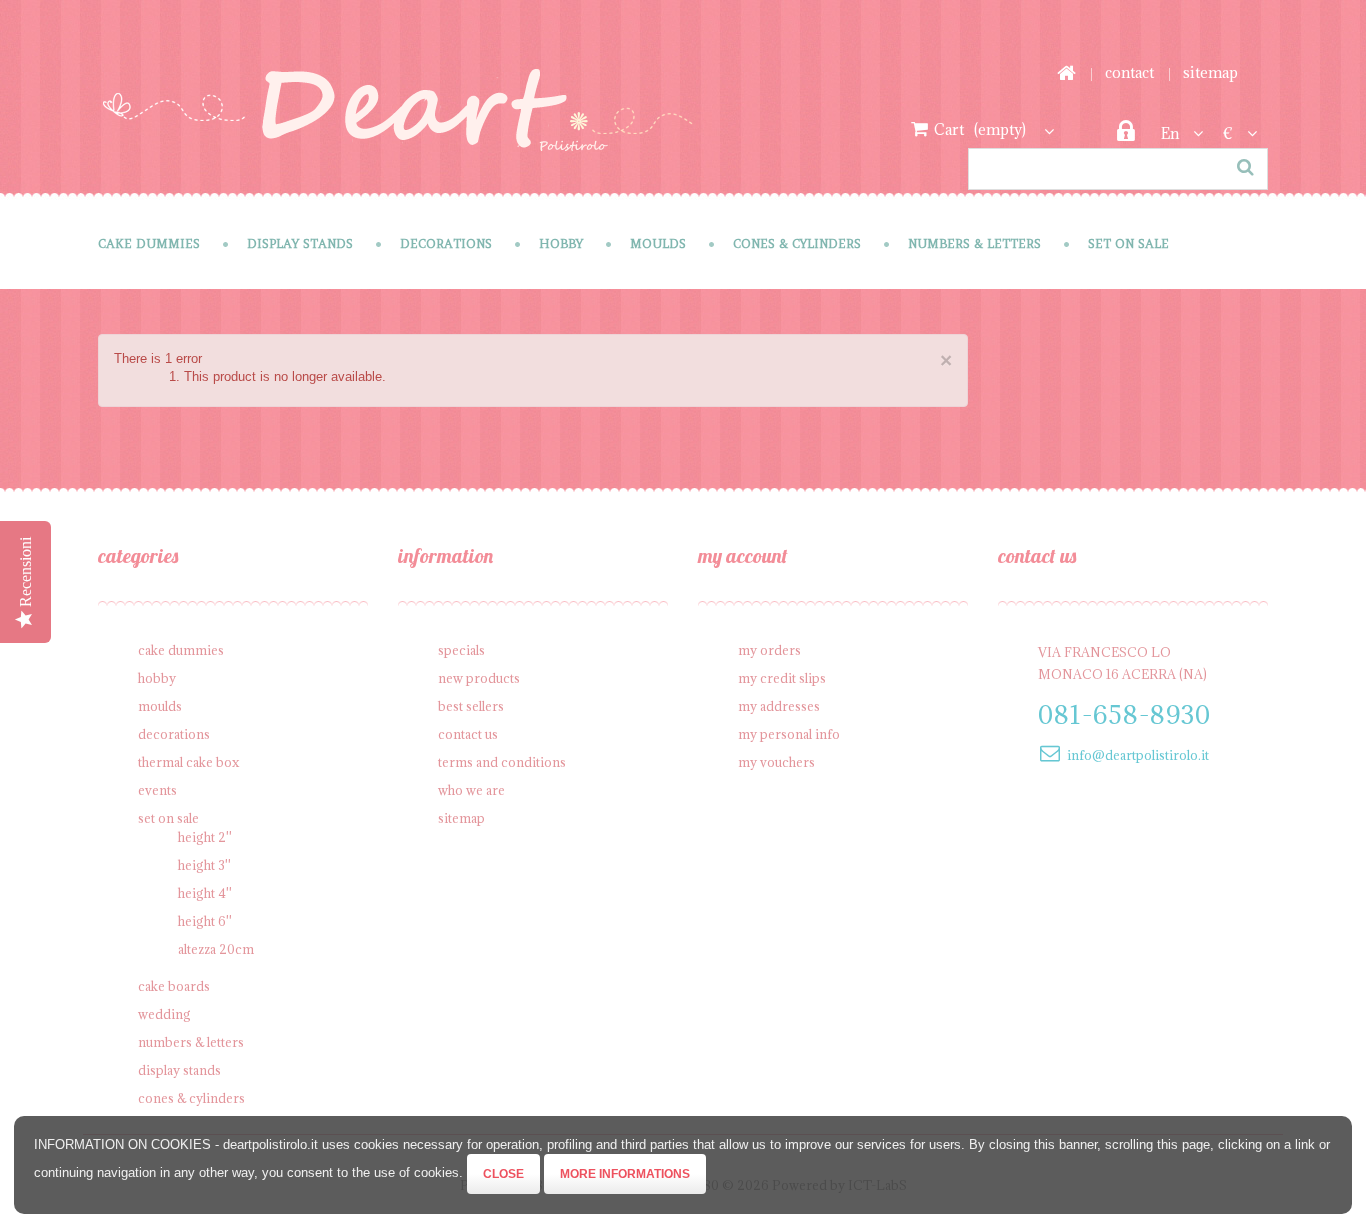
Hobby (561, 243)
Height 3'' (204, 865)
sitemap (1210, 72)
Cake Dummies (149, 243)
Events (157, 790)
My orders (769, 650)
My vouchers (776, 762)
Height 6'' (205, 921)
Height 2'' (205, 837)
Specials (461, 650)
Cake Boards (174, 986)
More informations (625, 1174)
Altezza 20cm (216, 949)
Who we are (471, 790)
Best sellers (471, 706)
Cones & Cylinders (797, 243)
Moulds (658, 243)
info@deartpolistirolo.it (1138, 755)
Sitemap (461, 818)
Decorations (446, 243)
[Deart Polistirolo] (397, 124)
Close (503, 1174)
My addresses (779, 706)
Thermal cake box (188, 762)
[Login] (1125, 136)
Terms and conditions (502, 762)
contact (1129, 72)
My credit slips (782, 678)
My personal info (789, 734)
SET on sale (1128, 243)
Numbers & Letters (974, 243)
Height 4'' (205, 893)
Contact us (468, 734)
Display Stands (300, 243)
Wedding (164, 1014)
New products (479, 678)
